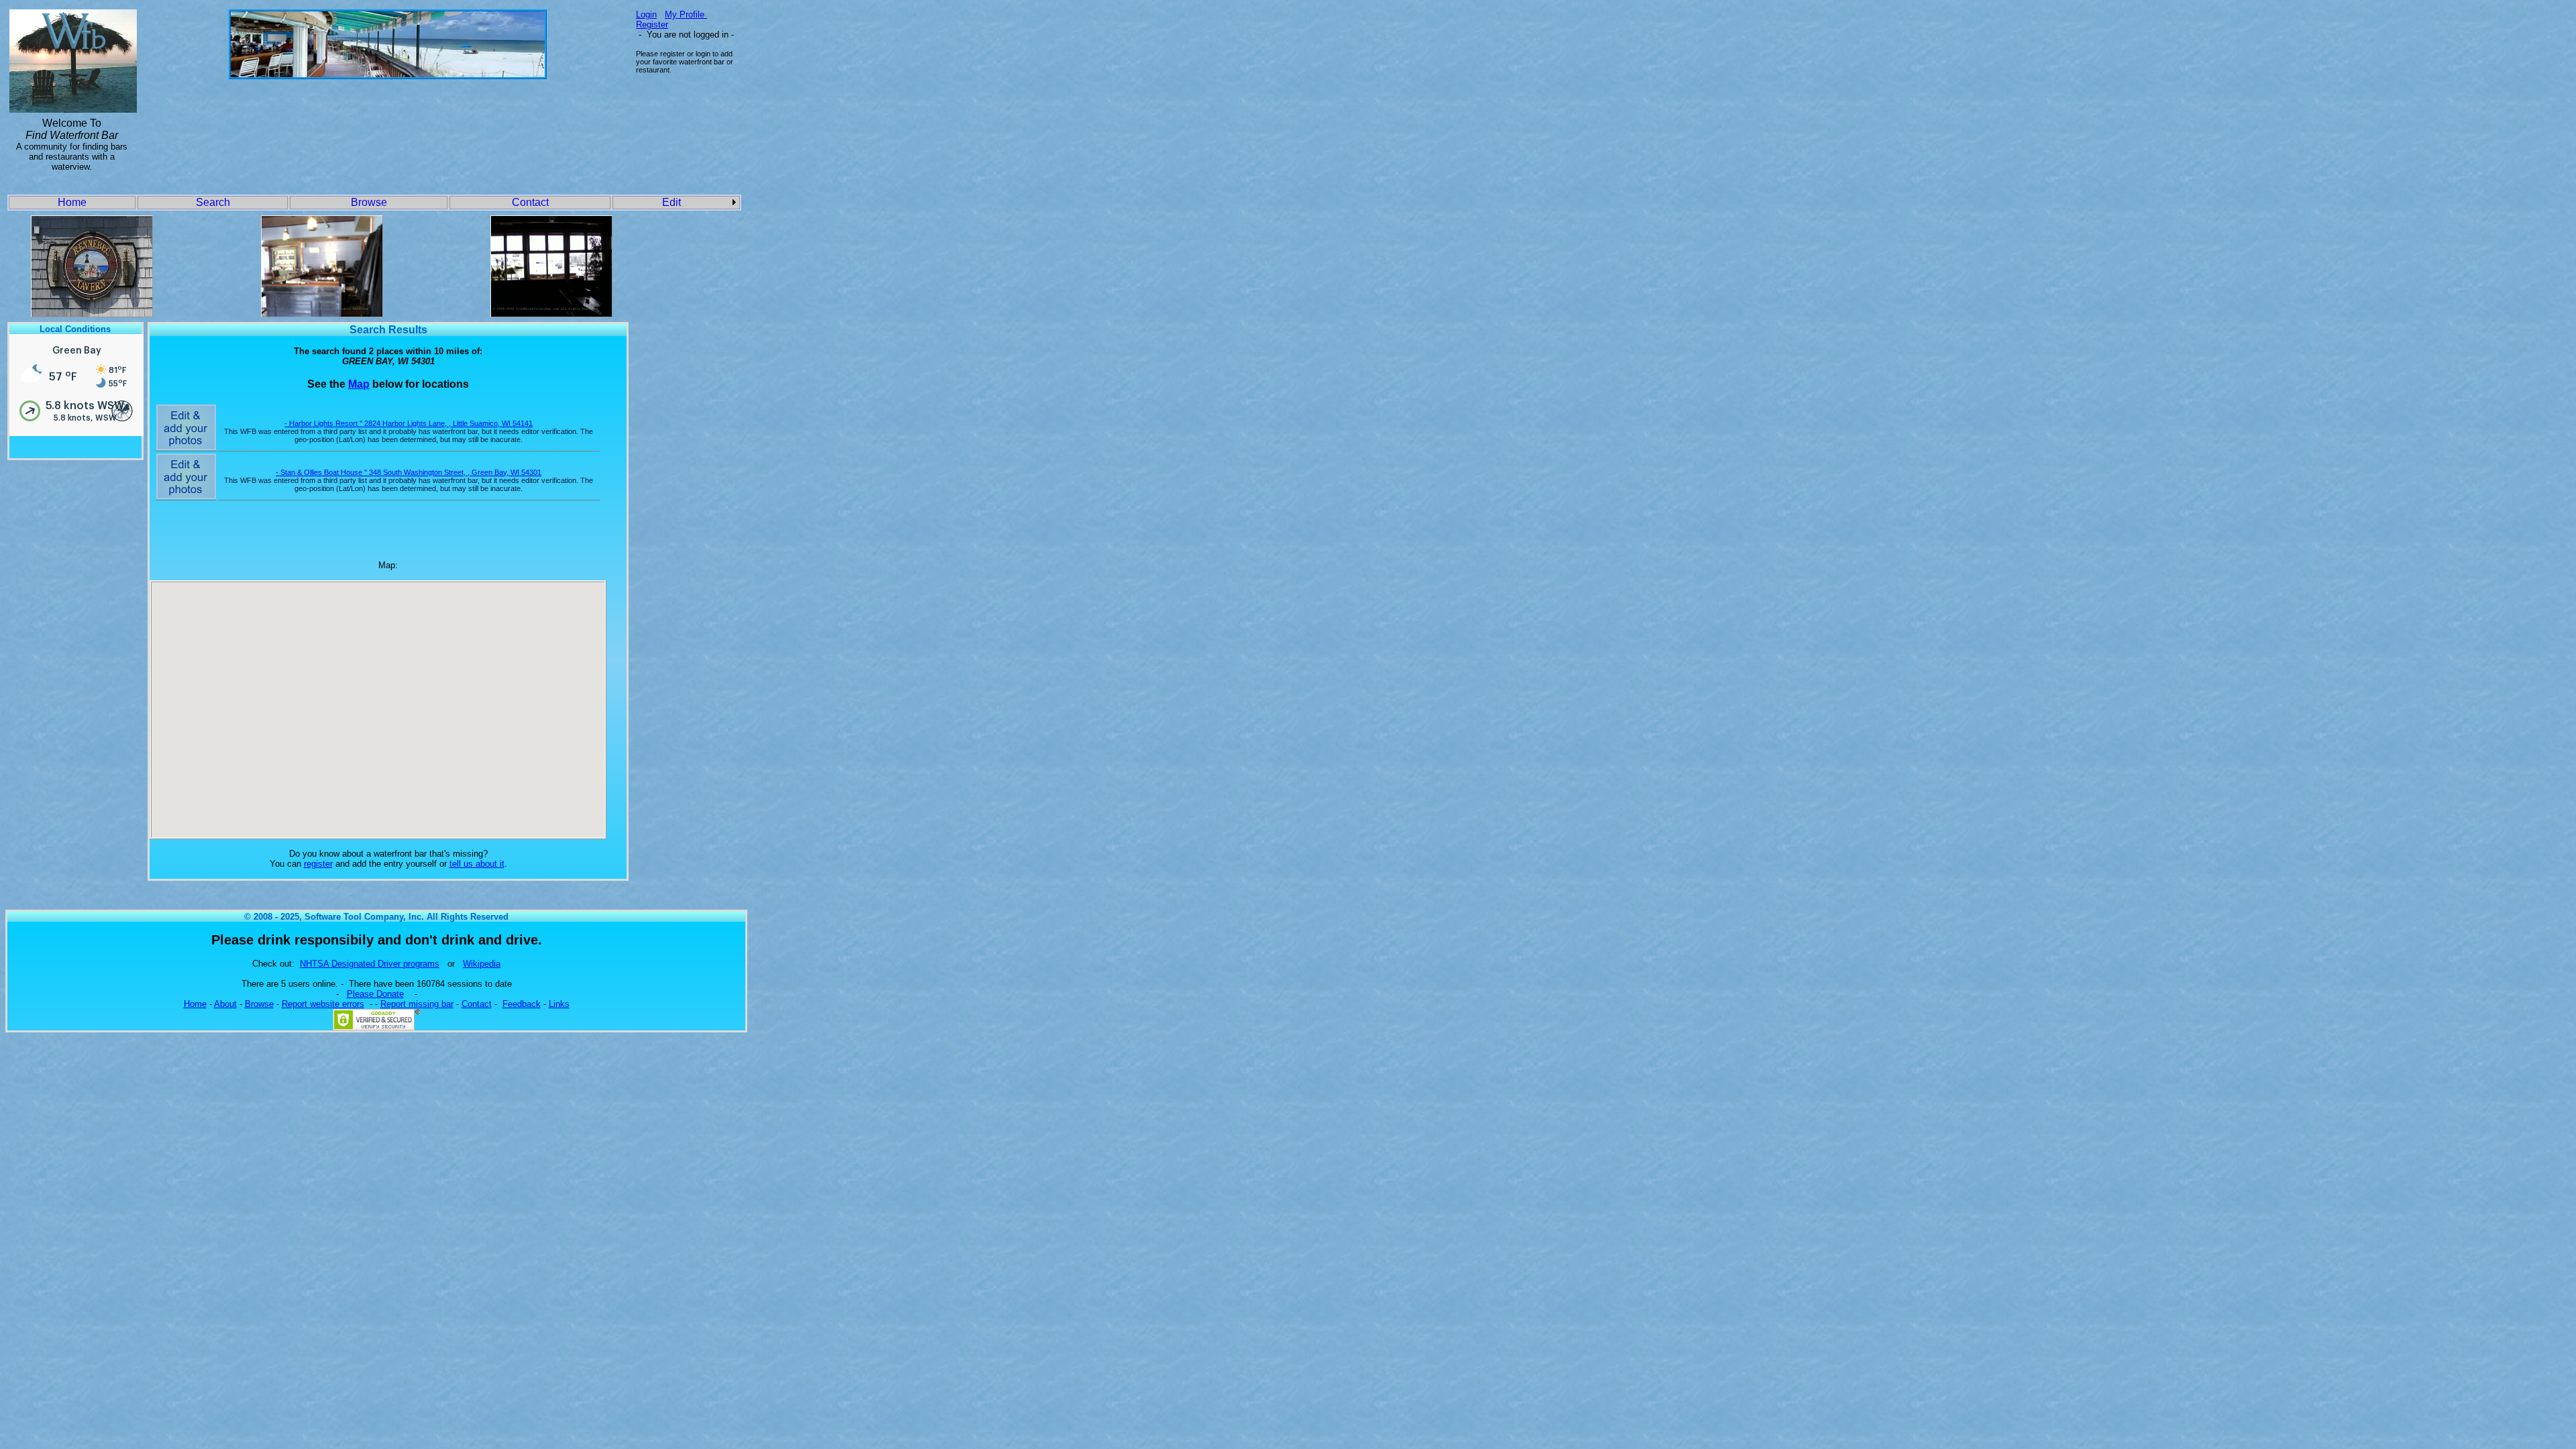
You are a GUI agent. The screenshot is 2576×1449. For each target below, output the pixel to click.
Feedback (522, 1004)
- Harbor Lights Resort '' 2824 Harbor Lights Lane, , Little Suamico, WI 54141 (409, 423)
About (225, 1004)
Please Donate (375, 994)
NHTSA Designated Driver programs (370, 964)
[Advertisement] (388, 122)
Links (559, 1004)
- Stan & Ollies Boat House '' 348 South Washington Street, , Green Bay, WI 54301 (409, 472)
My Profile (686, 14)
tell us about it (477, 864)
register (318, 864)
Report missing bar (417, 1004)
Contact (530, 202)
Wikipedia (482, 964)
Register (652, 24)
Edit (672, 202)
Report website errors (323, 1004)
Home (72, 202)
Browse (369, 202)
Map (359, 384)
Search (213, 202)
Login (646, 14)
